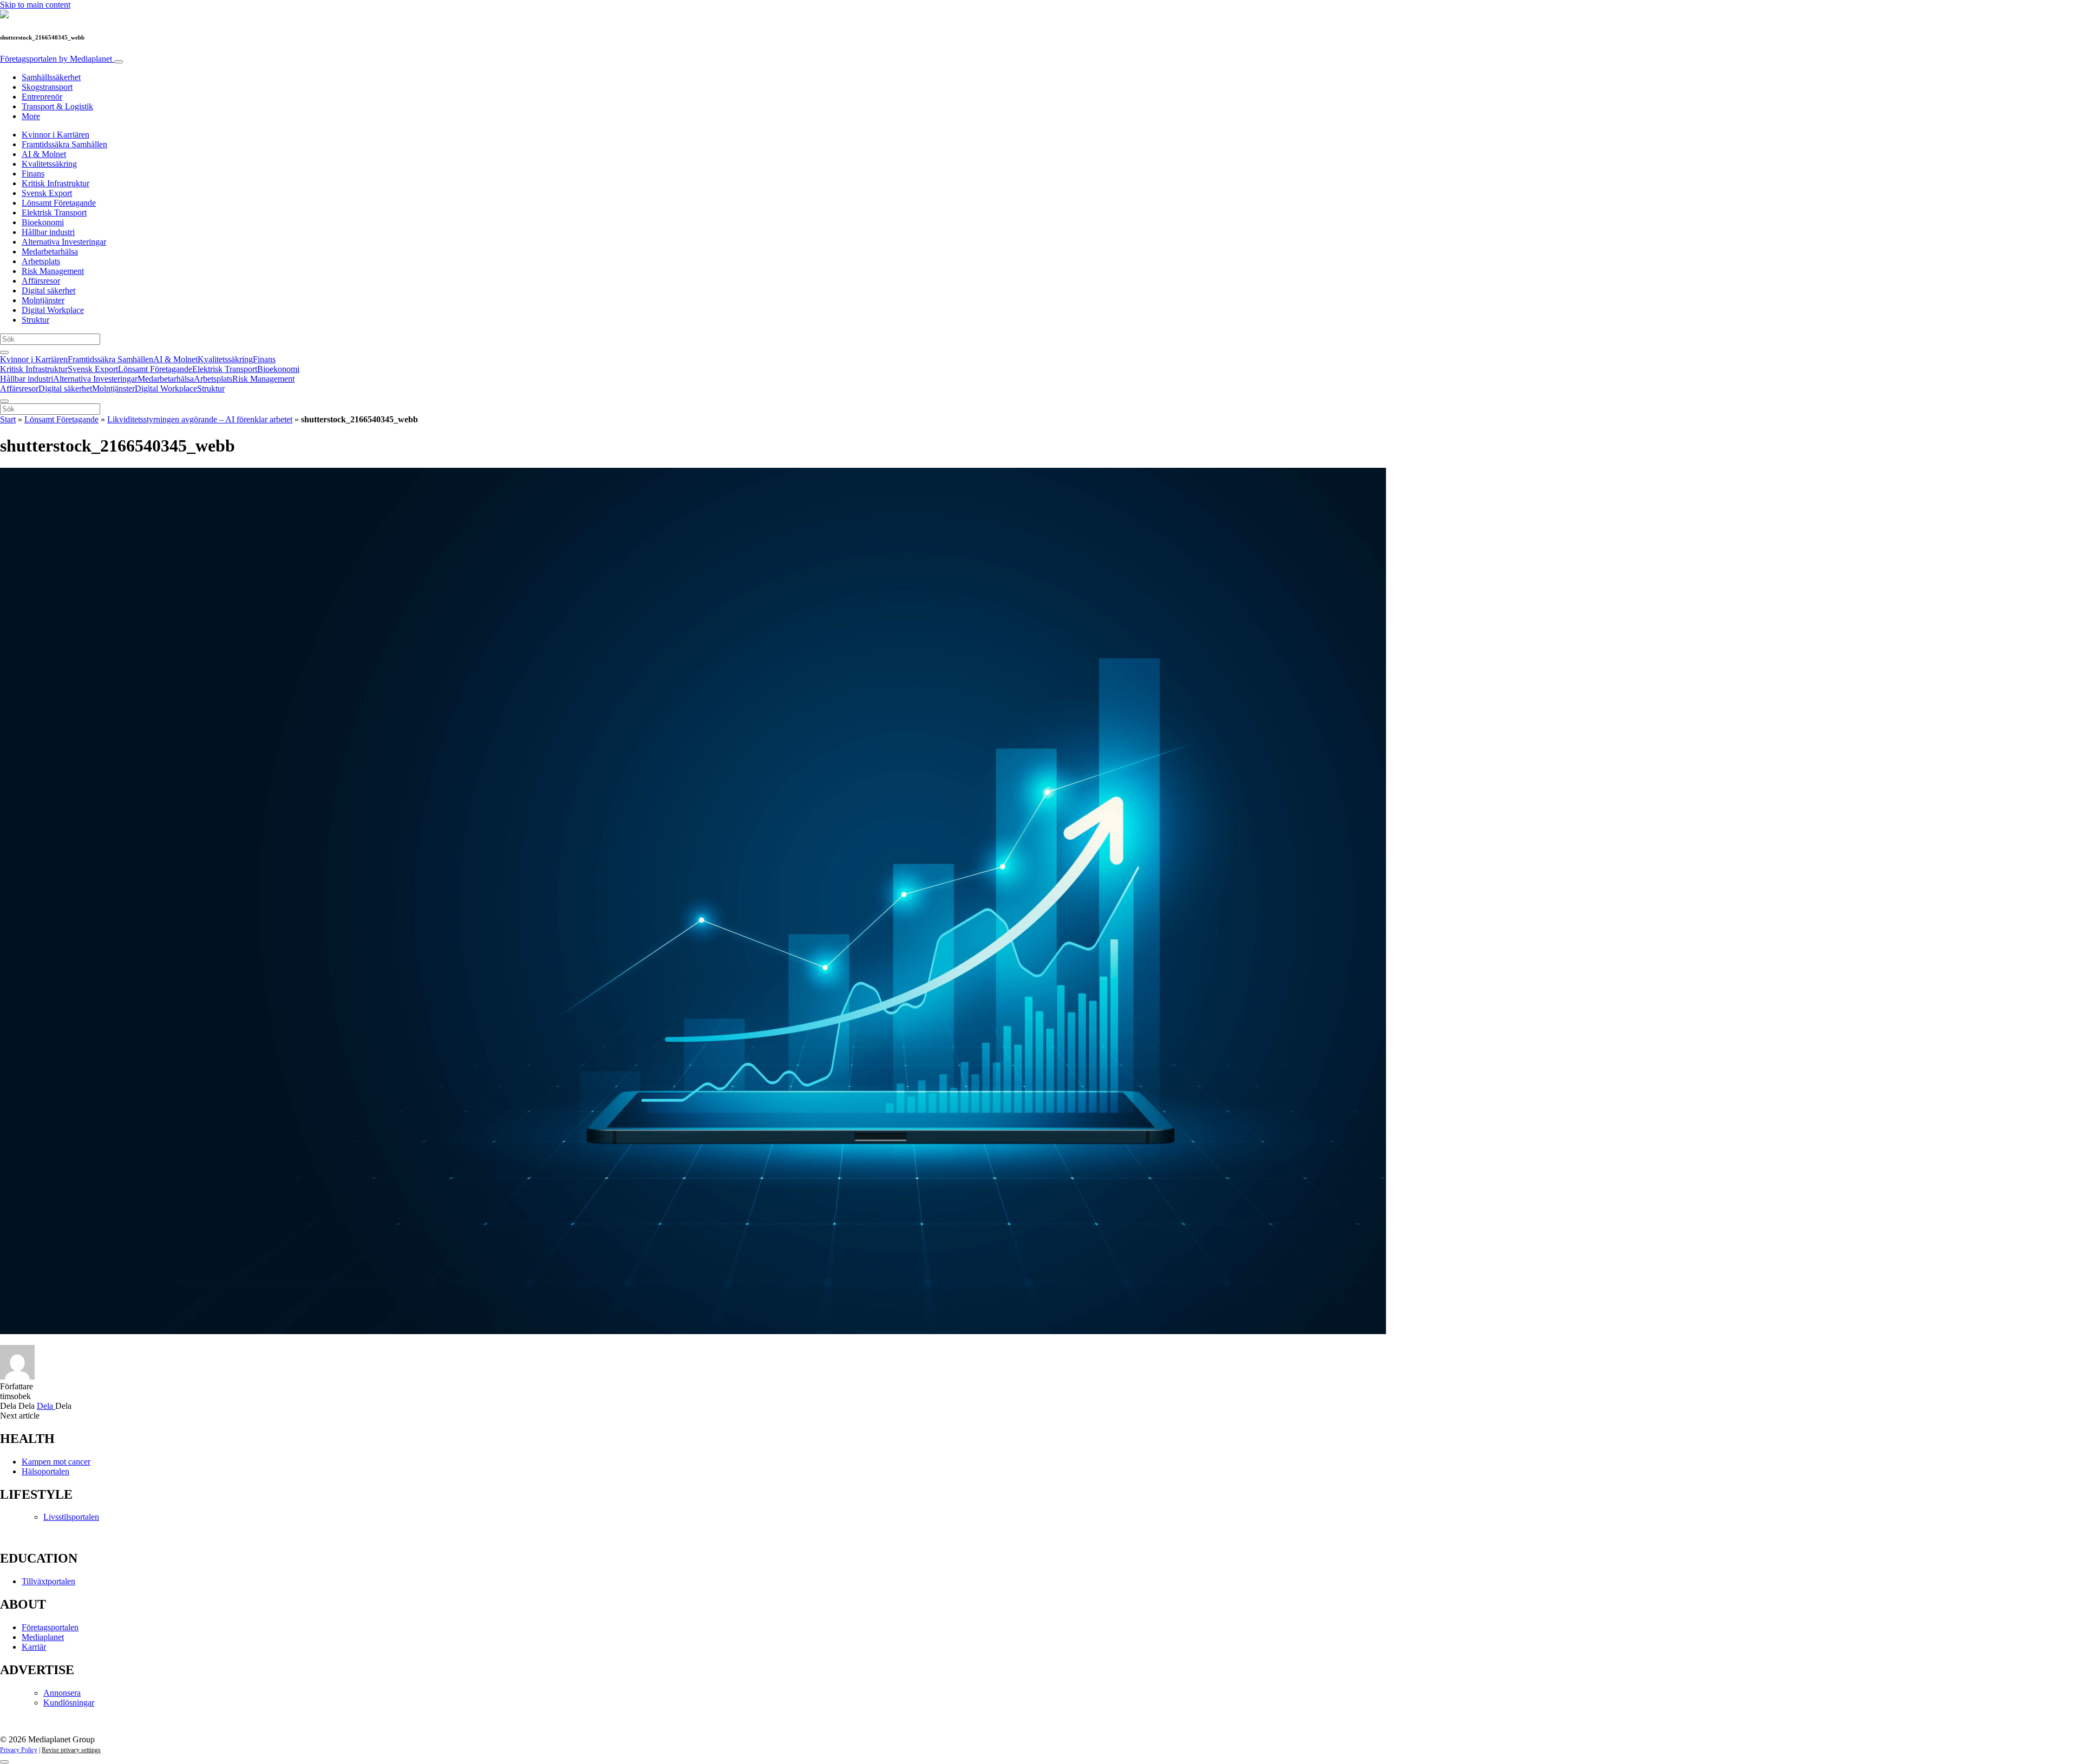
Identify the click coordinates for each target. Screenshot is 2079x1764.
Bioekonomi (43, 222)
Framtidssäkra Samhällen (64, 144)
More (31, 116)
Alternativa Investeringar (64, 242)
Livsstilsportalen (71, 1517)
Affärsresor (41, 281)
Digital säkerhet (48, 290)
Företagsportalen (56, 59)
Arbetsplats (41, 261)
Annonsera (62, 1693)
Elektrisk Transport (54, 213)
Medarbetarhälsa (50, 251)
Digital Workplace (53, 310)
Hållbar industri (48, 232)
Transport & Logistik (57, 106)
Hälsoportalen (45, 1471)
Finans (33, 174)
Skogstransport (47, 87)
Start (8, 419)
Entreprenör (42, 97)
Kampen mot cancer (56, 1462)
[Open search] (4, 352)
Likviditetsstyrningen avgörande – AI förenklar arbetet (200, 419)
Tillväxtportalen (48, 1581)
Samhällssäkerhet (51, 77)
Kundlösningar (69, 1703)
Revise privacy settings (71, 1750)
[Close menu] (4, 401)
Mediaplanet (43, 1637)
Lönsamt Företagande (59, 203)
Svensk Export (47, 193)
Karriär (34, 1647)
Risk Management (53, 271)
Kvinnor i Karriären (55, 135)
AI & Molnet (44, 154)
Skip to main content (35, 5)
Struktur (35, 320)
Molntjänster (43, 300)
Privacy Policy (19, 1750)
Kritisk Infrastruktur (55, 183)
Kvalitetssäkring (49, 164)
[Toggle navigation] (119, 62)
